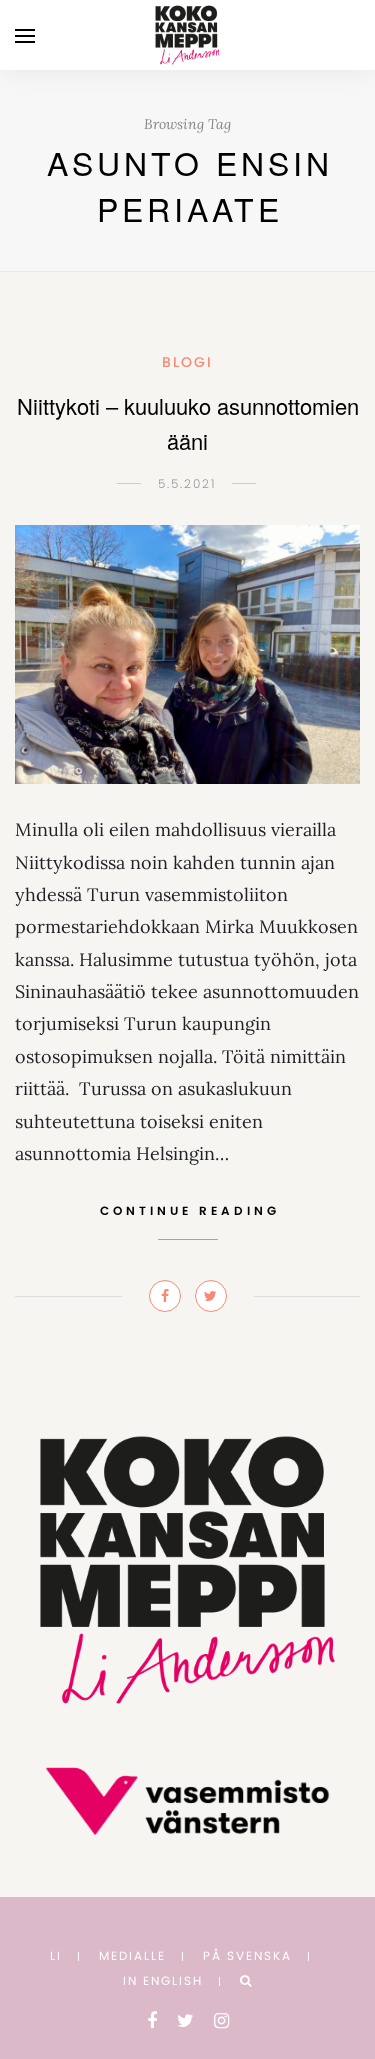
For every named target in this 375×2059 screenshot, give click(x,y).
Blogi (187, 362)
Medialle (132, 1955)
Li (56, 1955)
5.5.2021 (187, 483)
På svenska (247, 1955)
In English (163, 1980)
